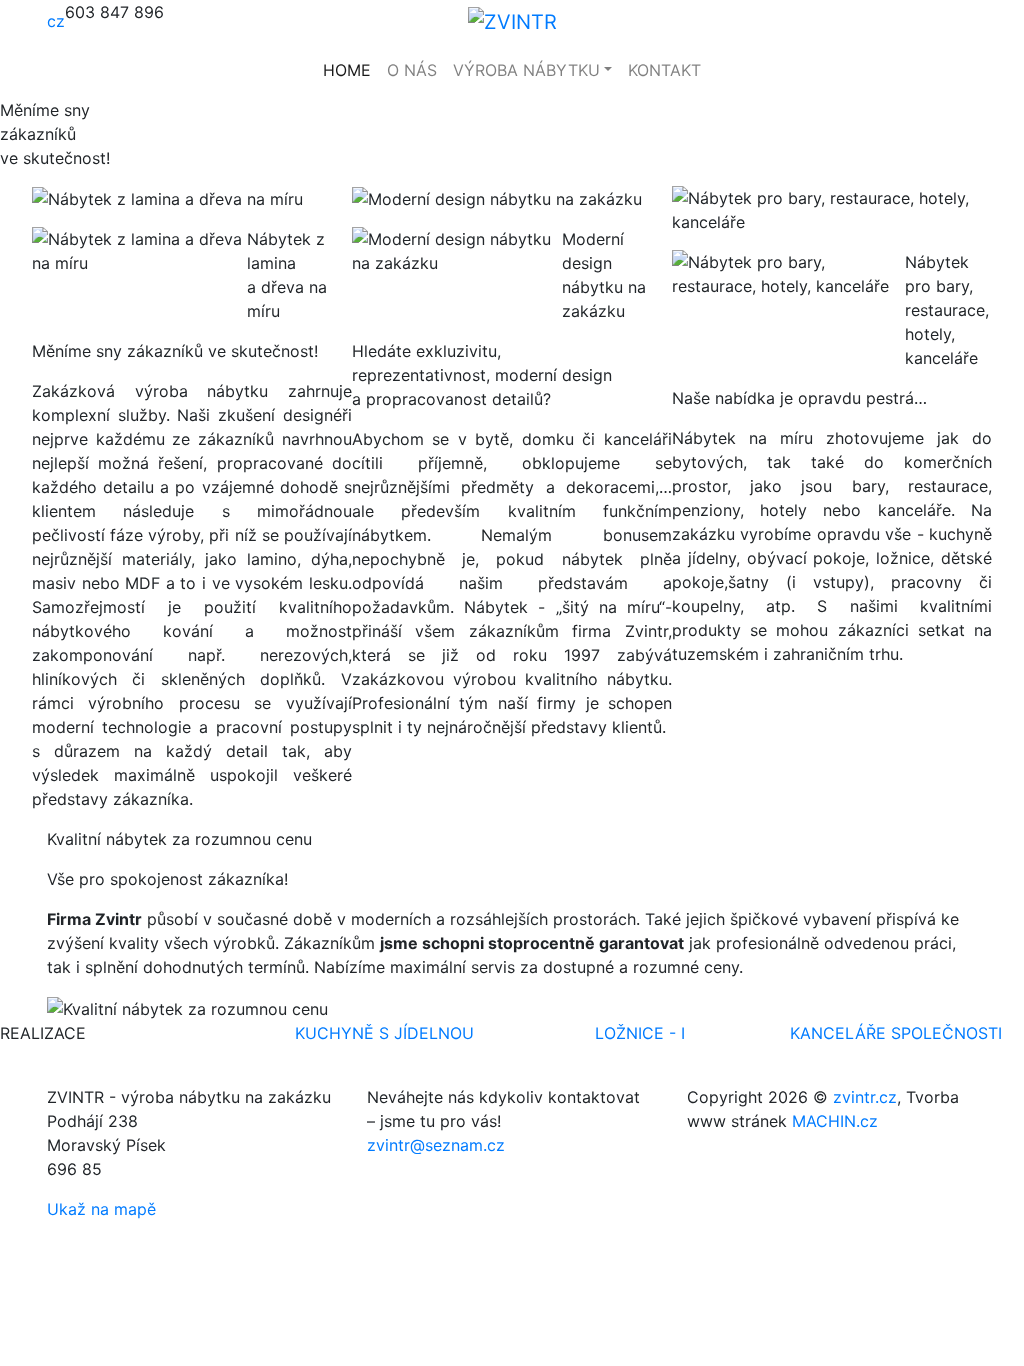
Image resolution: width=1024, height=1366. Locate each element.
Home (347, 70)
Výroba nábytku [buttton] (526, 70)
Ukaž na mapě (101, 1209)
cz (56, 21)
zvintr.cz (865, 1097)
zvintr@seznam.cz (436, 1145)
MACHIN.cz (835, 1121)
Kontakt (664, 70)
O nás (412, 70)
